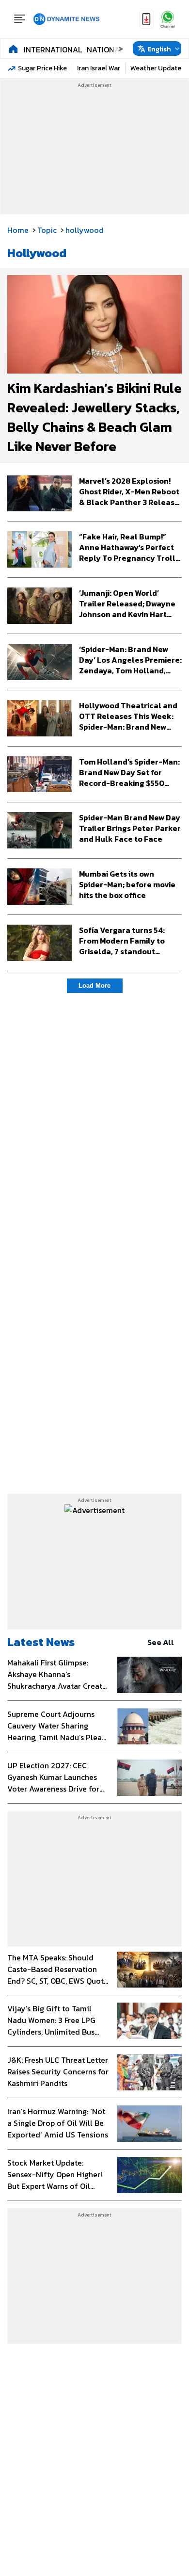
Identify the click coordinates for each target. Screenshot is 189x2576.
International (53, 49)
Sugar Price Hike (42, 68)
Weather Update (156, 68)
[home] (13, 49)
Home (18, 230)
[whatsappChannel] (168, 19)
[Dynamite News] (66, 19)
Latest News (41, 1642)
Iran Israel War (99, 68)
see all (161, 1642)
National (105, 49)
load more (94, 986)
